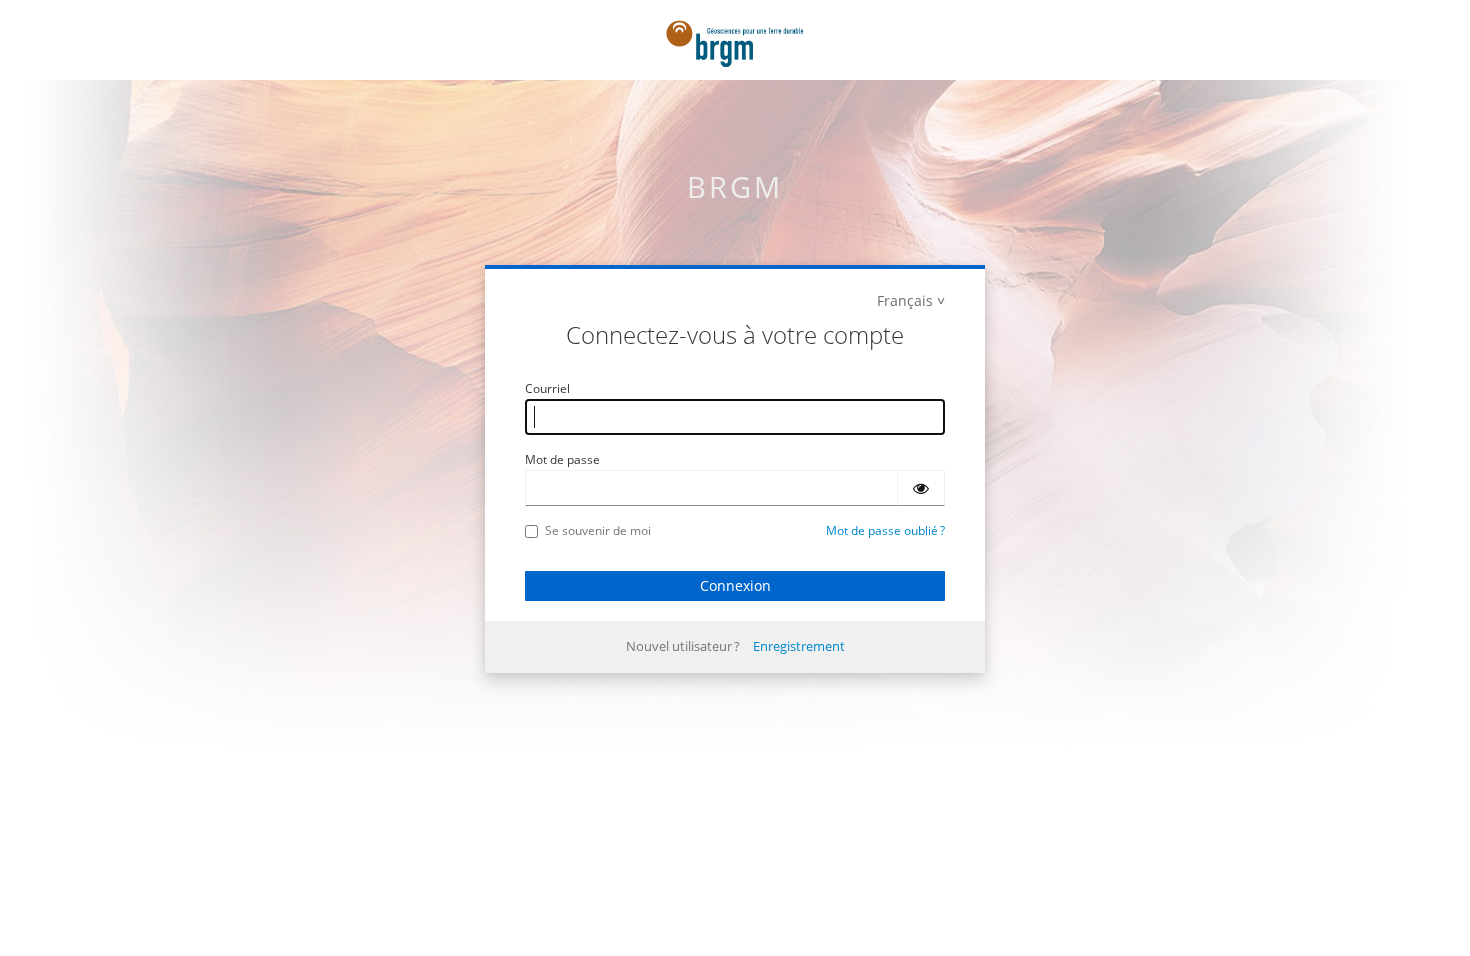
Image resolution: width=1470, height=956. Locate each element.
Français (905, 300)
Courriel (547, 388)
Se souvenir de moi (598, 530)
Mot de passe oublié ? (885, 530)
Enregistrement (799, 646)
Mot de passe (562, 459)
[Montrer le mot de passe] (921, 488)
